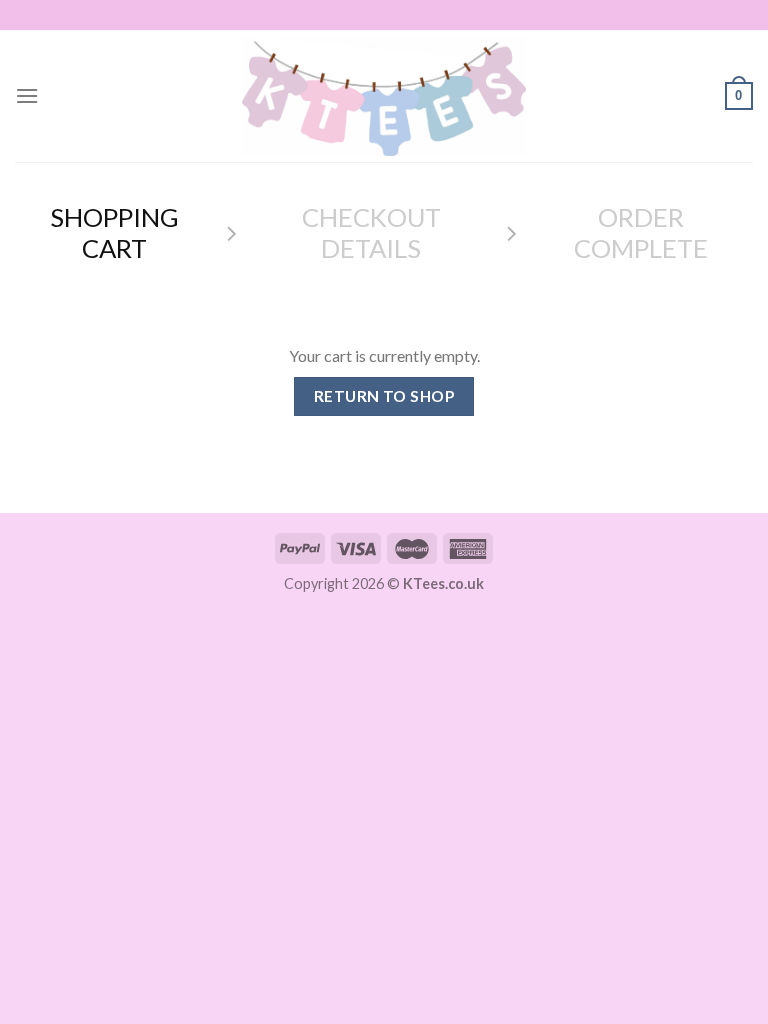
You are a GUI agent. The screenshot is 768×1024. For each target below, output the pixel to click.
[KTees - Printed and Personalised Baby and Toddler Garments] (384, 96)
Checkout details (371, 232)
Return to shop (384, 396)
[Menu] (27, 95)
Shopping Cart (114, 232)
